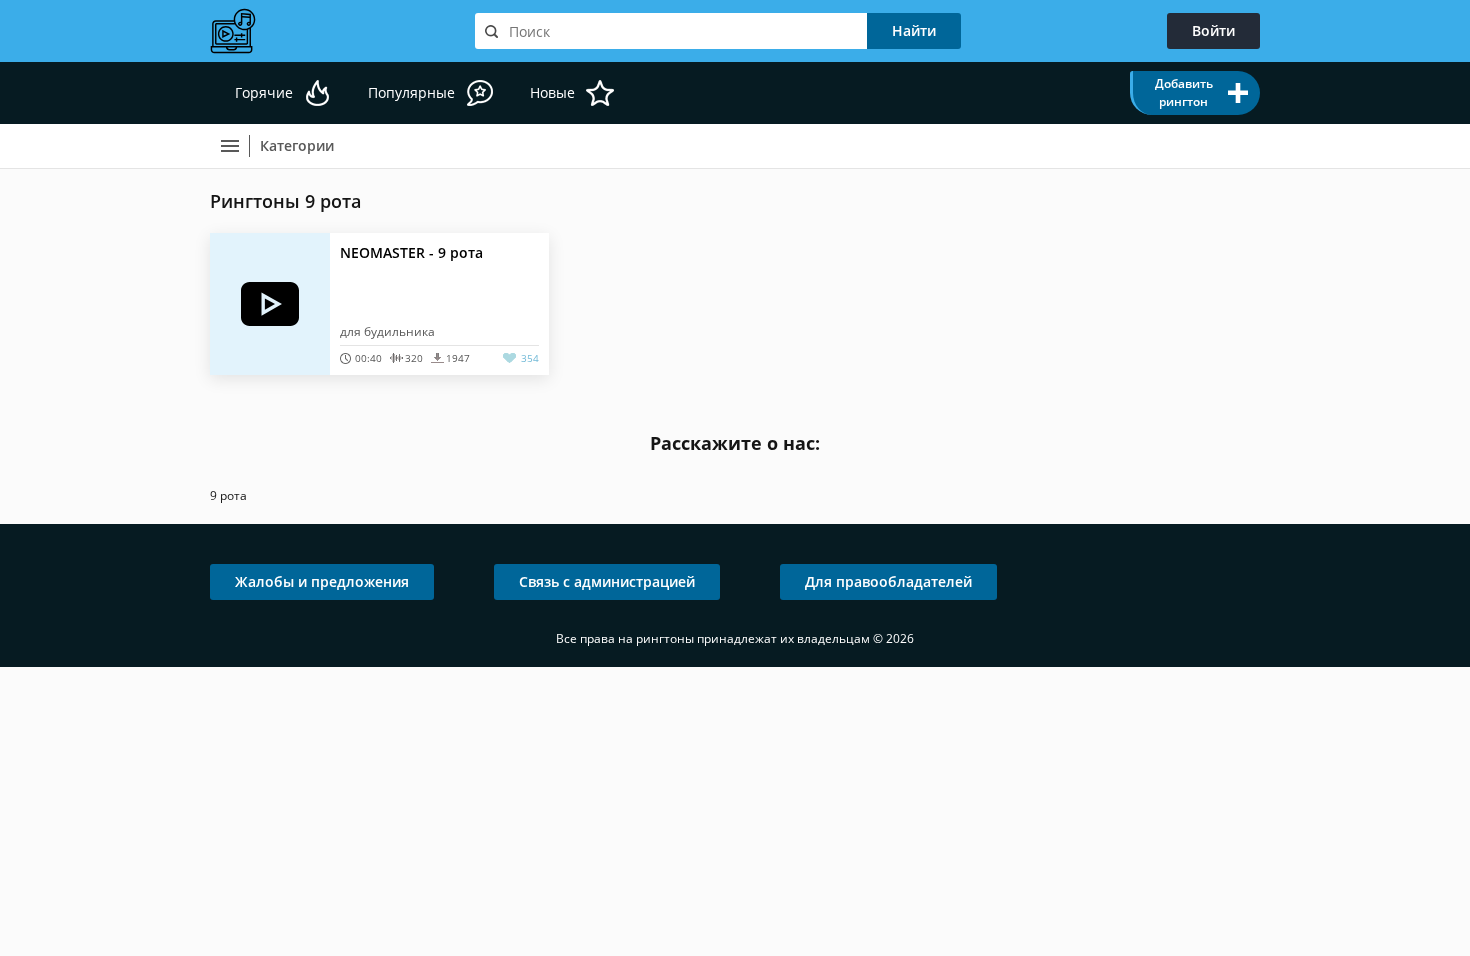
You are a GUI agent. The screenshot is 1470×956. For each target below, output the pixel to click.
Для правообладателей (888, 581)
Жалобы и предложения (322, 581)
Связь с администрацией (607, 581)
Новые (552, 92)
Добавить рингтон (1184, 92)
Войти (1213, 30)
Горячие (264, 92)
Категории (297, 145)
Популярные (411, 92)
